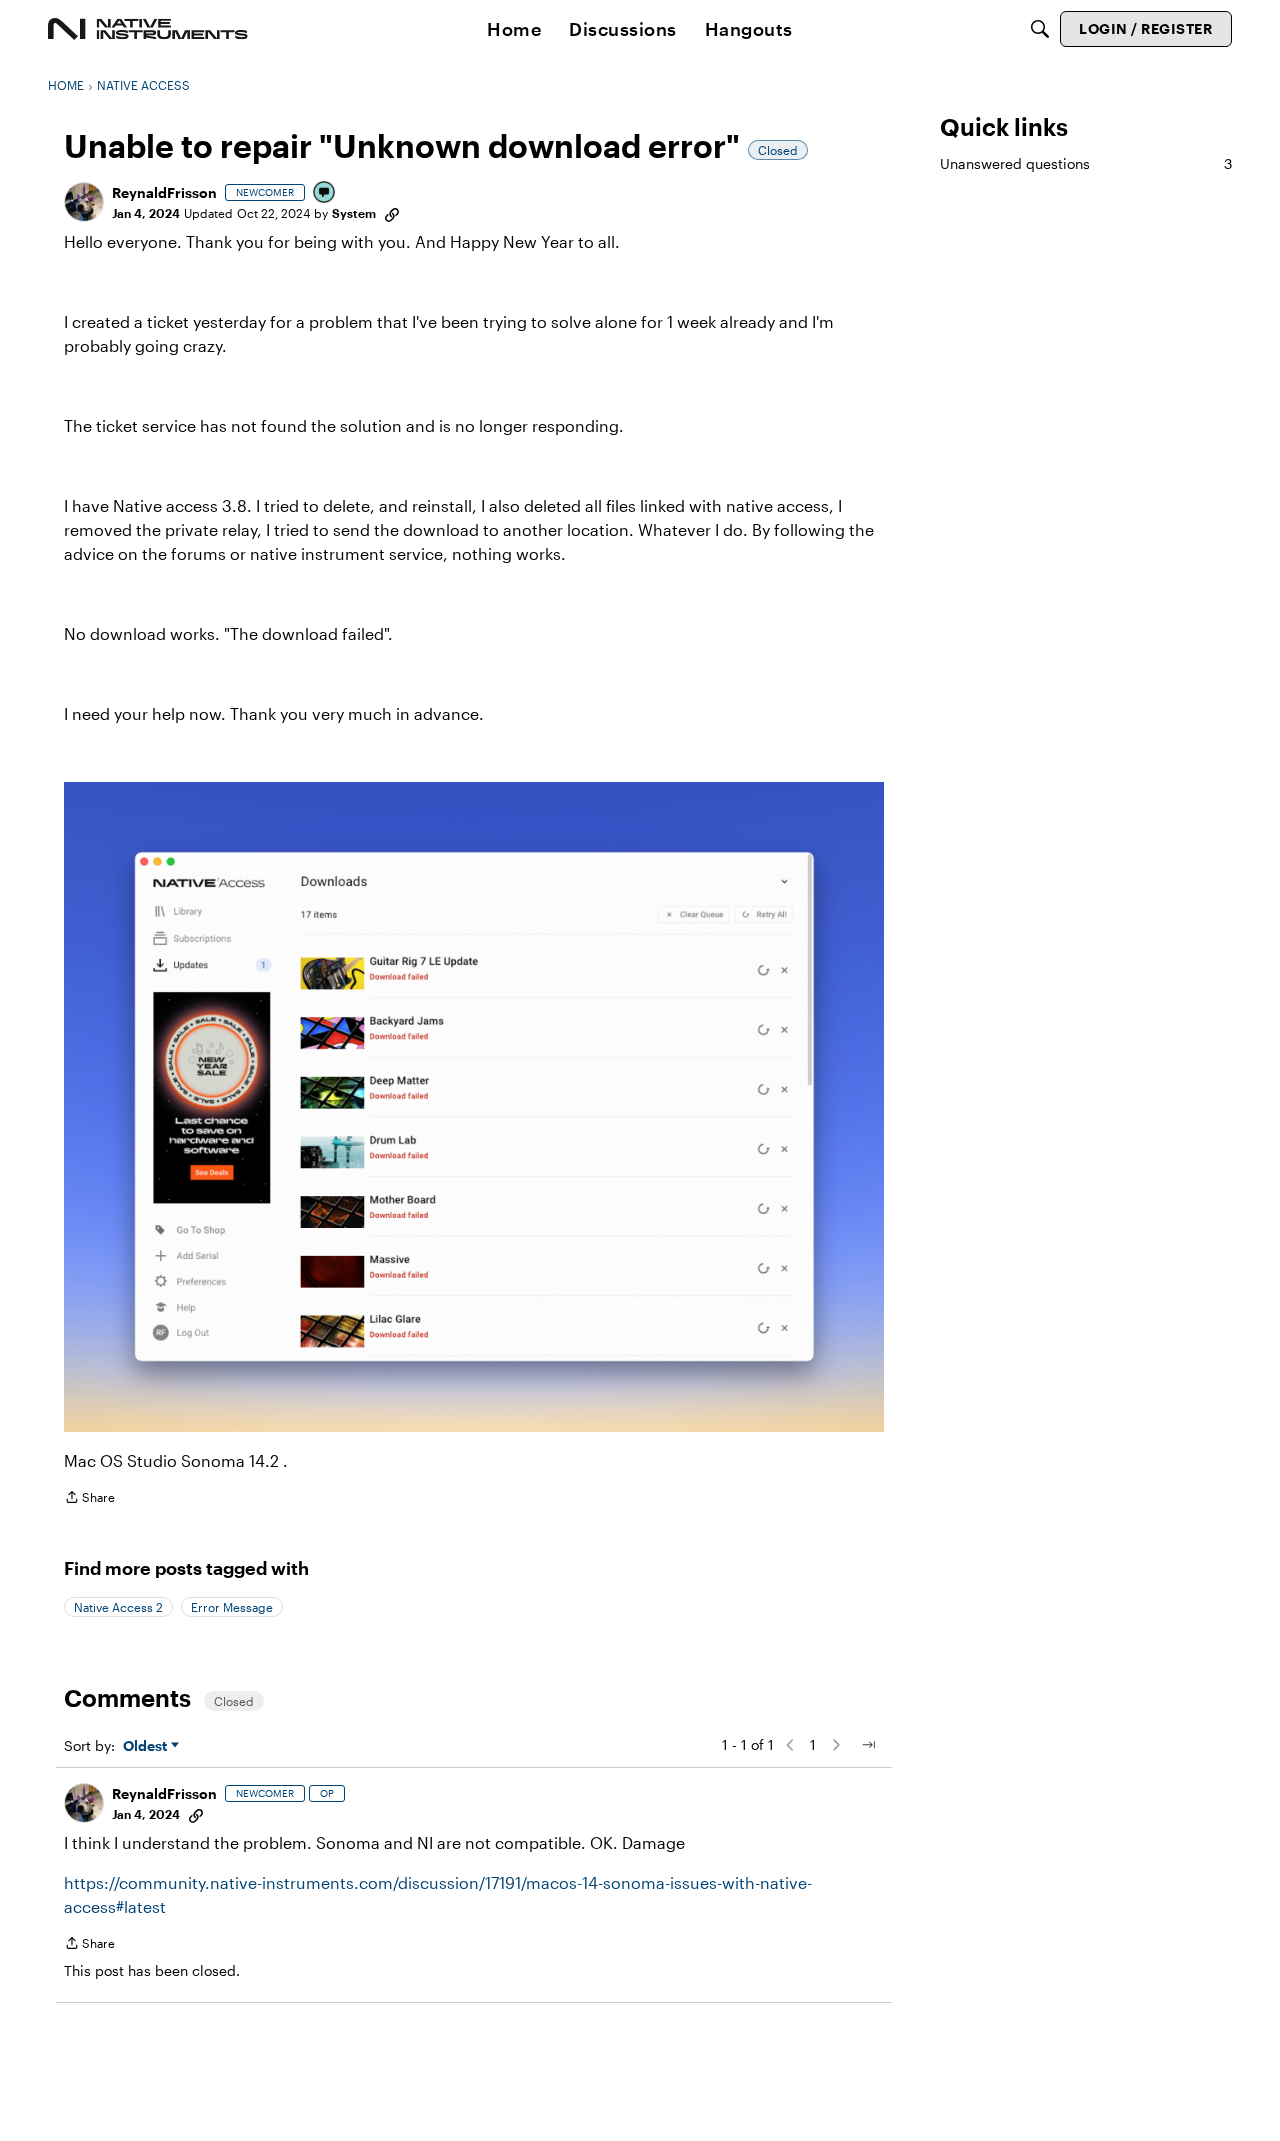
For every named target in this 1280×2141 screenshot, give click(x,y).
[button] (84, 202)
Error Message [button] (232, 1607)
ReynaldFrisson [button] (164, 192)
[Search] (1040, 29)
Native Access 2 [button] (118, 1607)
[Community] (148, 29)
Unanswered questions (1086, 163)
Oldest (147, 1746)
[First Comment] (325, 193)
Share (89, 1499)
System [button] (354, 213)
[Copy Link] (392, 213)
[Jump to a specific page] (868, 1745)
